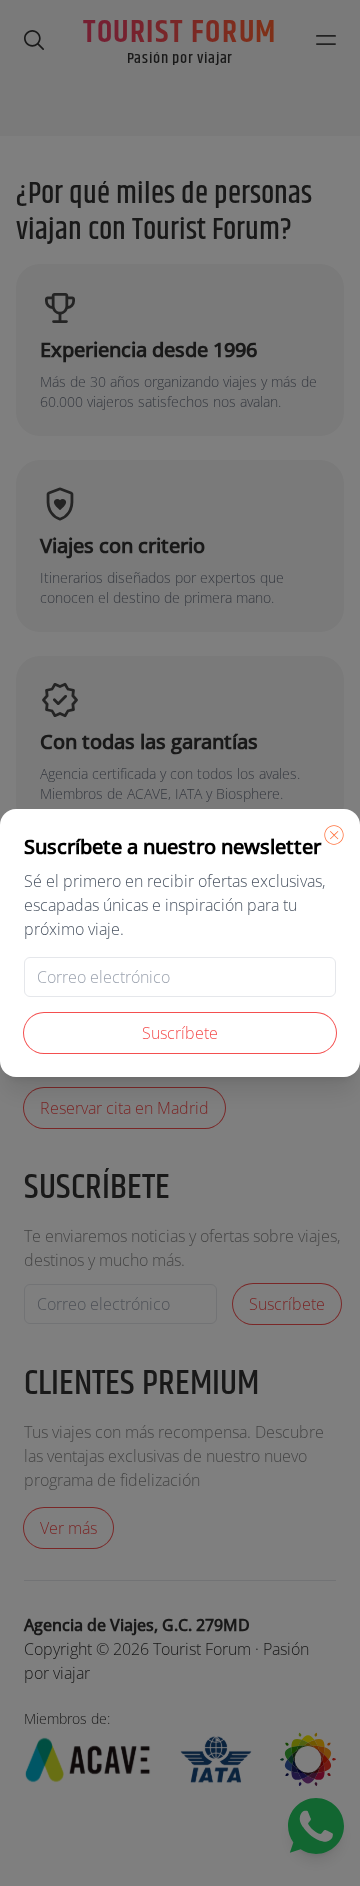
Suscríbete (180, 1033)
